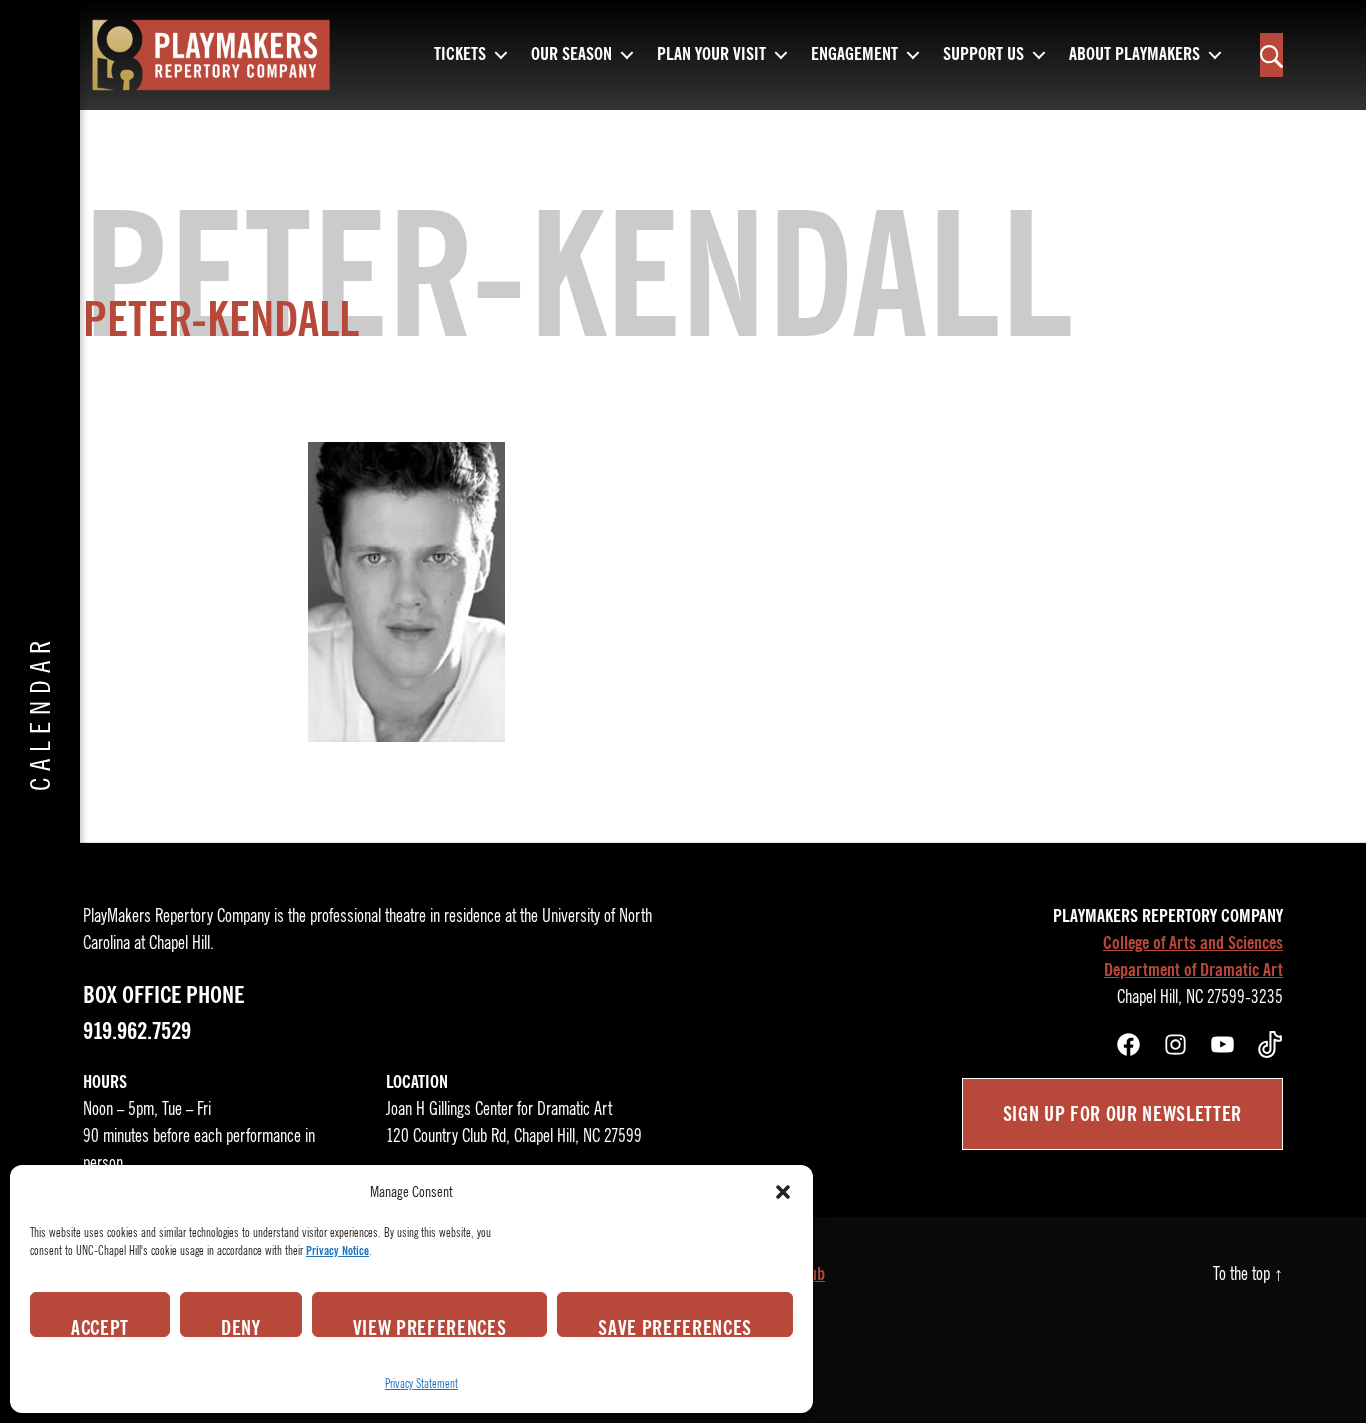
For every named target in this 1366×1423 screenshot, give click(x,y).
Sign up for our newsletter (1122, 1114)
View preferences (430, 1326)
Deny (241, 1326)
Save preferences (675, 1326)
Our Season (571, 55)
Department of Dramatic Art (1193, 970)
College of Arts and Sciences (1193, 943)
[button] (783, 1192)
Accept (100, 1326)
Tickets (460, 55)
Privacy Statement (421, 1383)
